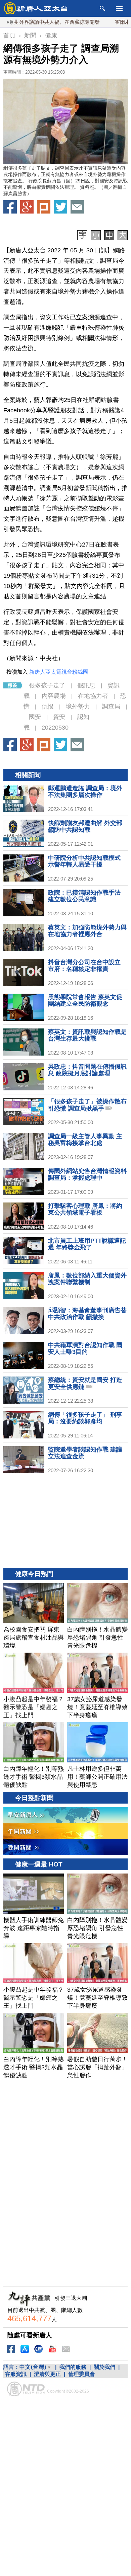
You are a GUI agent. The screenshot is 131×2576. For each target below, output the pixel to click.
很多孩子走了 (47, 685)
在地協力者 (93, 696)
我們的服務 (73, 2367)
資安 (59, 717)
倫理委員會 (82, 2374)
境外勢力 (78, 707)
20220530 (55, 728)
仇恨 (48, 707)
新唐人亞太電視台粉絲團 (59, 672)
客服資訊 (16, 2374)
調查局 (111, 707)
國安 (35, 717)
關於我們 (104, 2367)
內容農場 (54, 696)
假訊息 (86, 685)
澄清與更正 (47, 2374)
